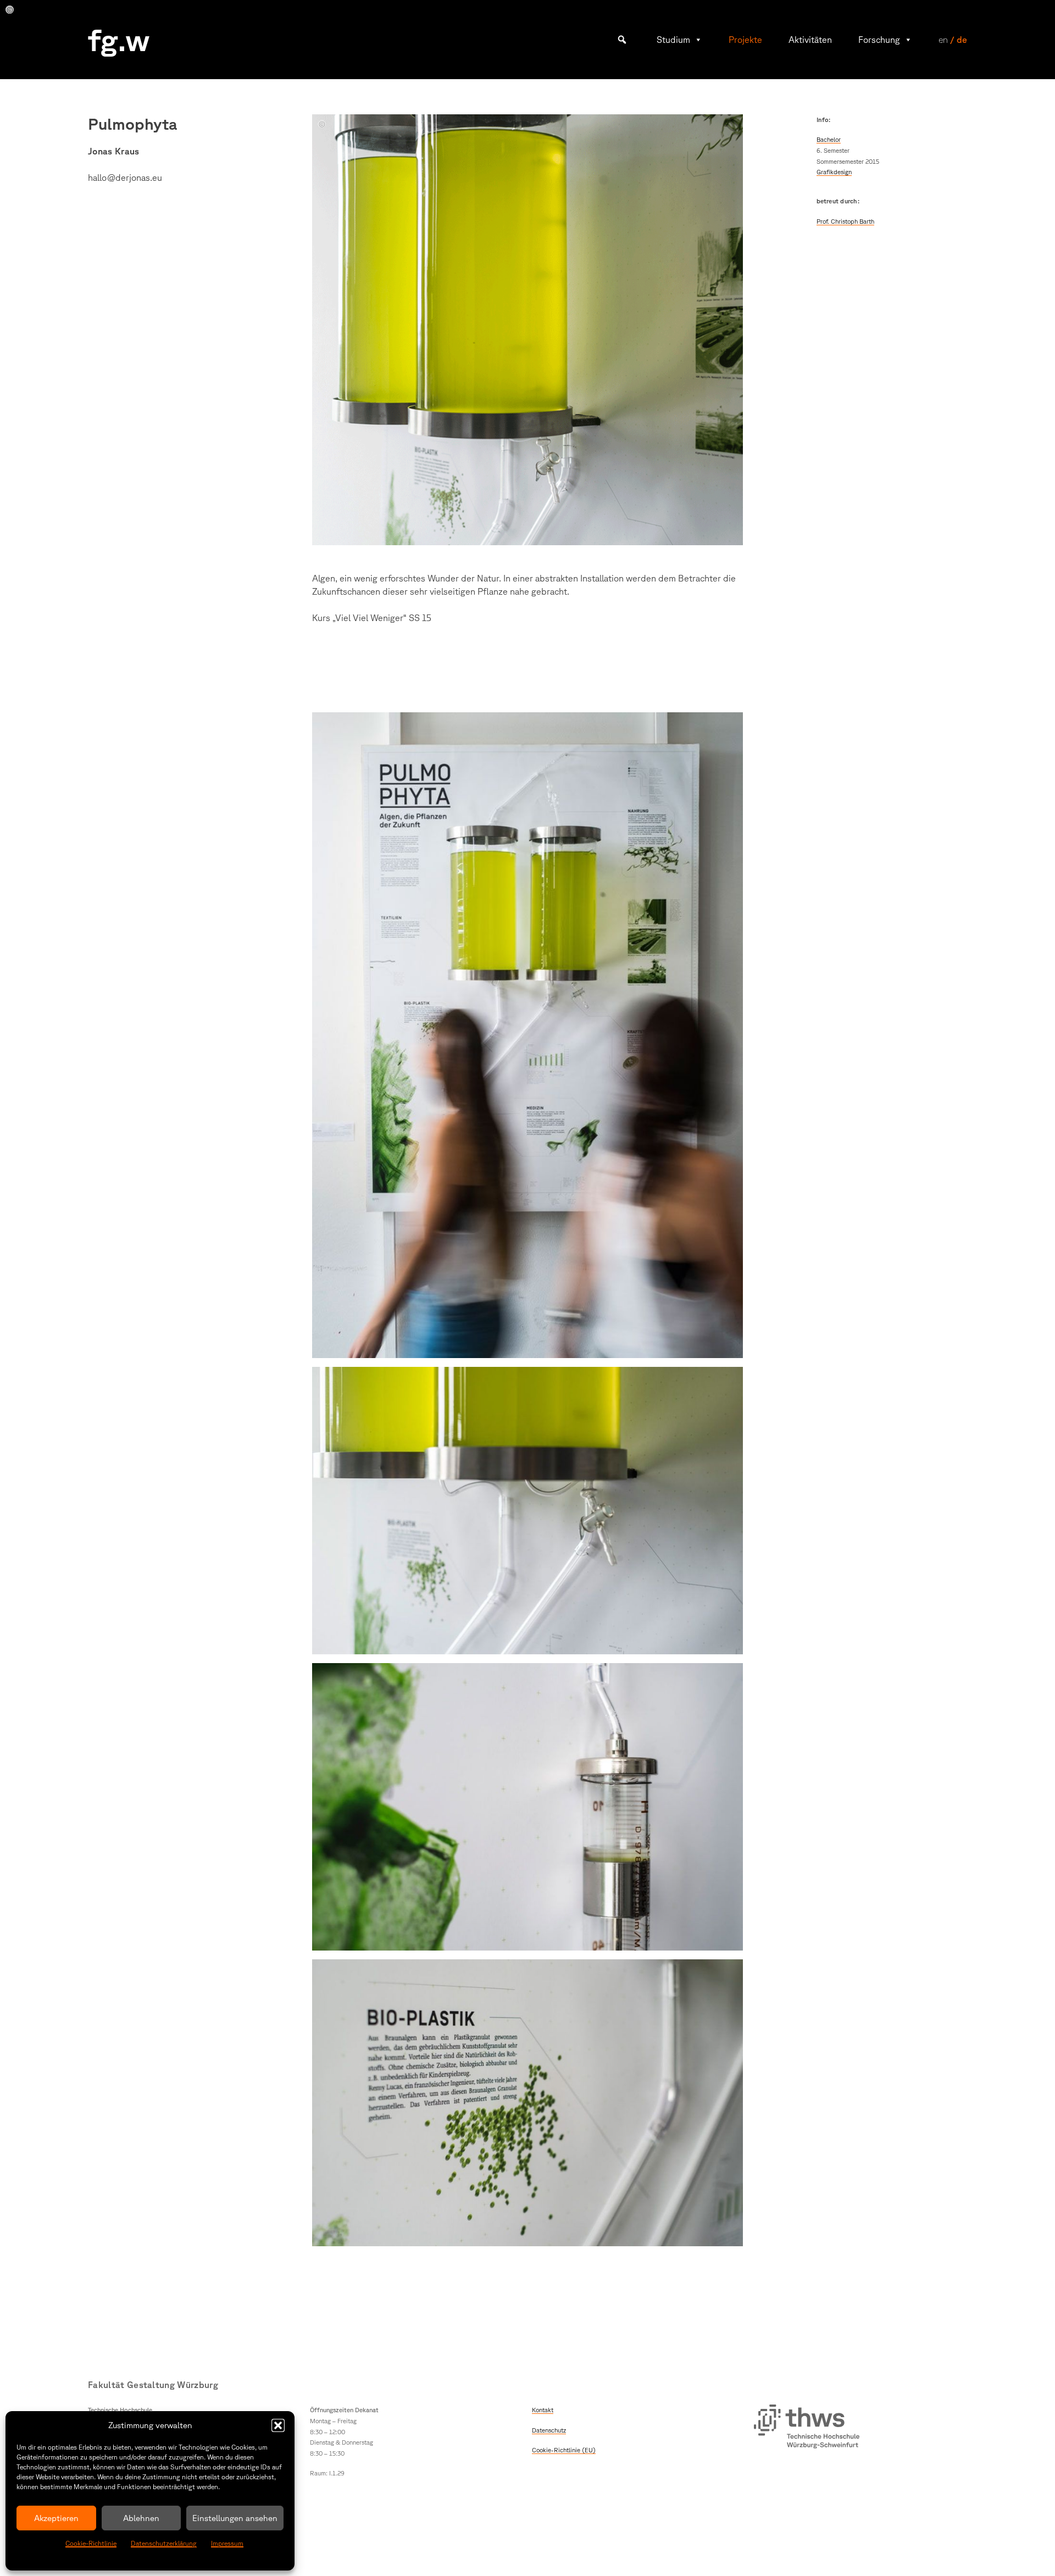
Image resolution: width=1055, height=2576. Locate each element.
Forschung (879, 40)
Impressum (227, 2543)
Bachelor (829, 139)
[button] (278, 2425)
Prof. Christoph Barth (845, 221)
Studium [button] (673, 40)
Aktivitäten (810, 40)
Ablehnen (141, 2518)
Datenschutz (549, 2430)
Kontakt (543, 2410)
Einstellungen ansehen (235, 2518)
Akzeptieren (56, 2518)
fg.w (119, 39)
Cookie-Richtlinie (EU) (564, 2450)
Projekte (745, 40)
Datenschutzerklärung (164, 2543)
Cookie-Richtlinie (91, 2543)
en (943, 40)
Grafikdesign (834, 172)
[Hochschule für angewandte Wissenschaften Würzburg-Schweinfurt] (807, 2428)
